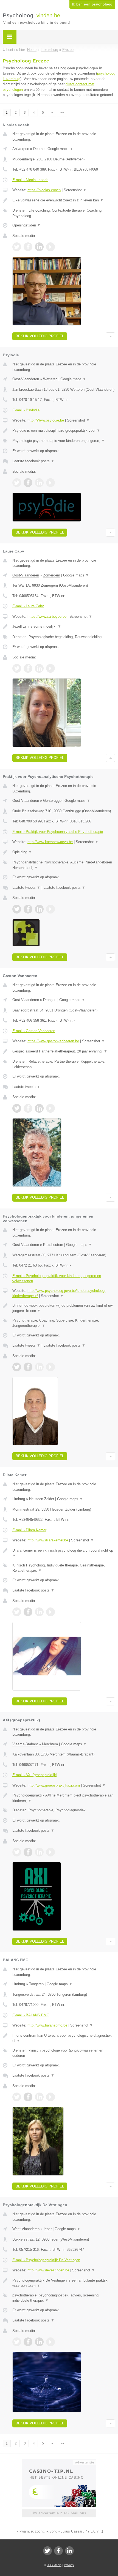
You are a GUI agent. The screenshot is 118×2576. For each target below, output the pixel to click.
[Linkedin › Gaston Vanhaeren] (39, 1108)
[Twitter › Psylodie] (17, 483)
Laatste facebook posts (33, 461)
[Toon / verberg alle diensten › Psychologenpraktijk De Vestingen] (64, 2298)
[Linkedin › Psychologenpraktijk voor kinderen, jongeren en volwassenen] (39, 1367)
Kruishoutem (53, 1245)
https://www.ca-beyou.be (47, 616)
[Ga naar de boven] (110, 336)
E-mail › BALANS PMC (31, 2015)
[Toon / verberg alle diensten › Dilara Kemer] (64, 1568)
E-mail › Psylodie (26, 410)
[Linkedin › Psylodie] (39, 483)
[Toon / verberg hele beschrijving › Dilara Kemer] (64, 1553)
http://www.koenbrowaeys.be (50, 842)
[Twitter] (47, 2551)
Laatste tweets (26, 888)
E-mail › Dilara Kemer (29, 1530)
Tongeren (36, 1984)
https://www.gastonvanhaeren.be (53, 1041)
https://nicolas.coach (44, 190)
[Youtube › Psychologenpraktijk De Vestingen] (50, 2342)
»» (62, 113)
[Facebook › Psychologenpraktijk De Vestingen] (28, 2342)
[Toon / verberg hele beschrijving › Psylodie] (64, 431)
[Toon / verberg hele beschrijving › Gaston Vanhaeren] (64, 1051)
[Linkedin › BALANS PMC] (39, 2097)
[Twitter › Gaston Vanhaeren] (17, 1108)
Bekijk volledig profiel (40, 336)
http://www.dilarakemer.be (48, 1540)
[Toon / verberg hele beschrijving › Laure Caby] (64, 627)
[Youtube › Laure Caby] (50, 668)
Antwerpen (21, 149)
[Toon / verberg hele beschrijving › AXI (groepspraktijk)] (64, 1798)
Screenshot (75, 190)
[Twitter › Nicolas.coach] (17, 247)
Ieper (48, 2229)
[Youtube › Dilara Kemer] (50, 1612)
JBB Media (54, 2565)
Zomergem (52, 575)
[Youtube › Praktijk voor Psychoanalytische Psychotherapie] (50, 909)
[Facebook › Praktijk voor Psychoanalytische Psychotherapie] (28, 909)
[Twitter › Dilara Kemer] (17, 1612)
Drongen (50, 1000)
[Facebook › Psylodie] (28, 483)
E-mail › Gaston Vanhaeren (34, 1031)
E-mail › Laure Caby (28, 606)
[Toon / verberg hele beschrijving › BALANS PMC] (64, 2038)
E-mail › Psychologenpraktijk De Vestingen (46, 2260)
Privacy (69, 2565)
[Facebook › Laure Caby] (28, 668)
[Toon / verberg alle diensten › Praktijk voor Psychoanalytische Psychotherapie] (64, 865)
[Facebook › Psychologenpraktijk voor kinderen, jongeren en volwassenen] (28, 1367)
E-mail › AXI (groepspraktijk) (35, 1775)
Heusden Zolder (42, 1499)
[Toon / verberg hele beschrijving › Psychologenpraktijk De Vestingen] (64, 2283)
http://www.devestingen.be (48, 2270)
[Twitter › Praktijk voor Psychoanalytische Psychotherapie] (17, 909)
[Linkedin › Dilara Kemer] (39, 1612)
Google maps (60, 149)
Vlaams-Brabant (25, 1744)
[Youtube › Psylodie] (50, 483)
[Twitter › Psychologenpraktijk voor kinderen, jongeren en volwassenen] (17, 1367)
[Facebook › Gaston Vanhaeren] (28, 1108)
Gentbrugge (52, 801)
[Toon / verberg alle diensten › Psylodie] (64, 441)
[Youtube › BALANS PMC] (50, 2097)
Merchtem (50, 1744)
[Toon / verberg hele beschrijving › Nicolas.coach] (64, 200)
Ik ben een (92, 4)
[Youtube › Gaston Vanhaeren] (50, 1108)
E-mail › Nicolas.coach (30, 180)
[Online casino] (59, 2462)
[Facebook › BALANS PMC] (28, 2097)
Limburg (19, 1499)
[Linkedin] (69, 2551)
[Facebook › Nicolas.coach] (28, 247)
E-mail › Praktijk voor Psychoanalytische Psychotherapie (58, 832)
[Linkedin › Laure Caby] (39, 668)
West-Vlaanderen (26, 2229)
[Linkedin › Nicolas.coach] (39, 247)
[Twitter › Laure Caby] (17, 668)
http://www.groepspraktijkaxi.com (54, 1785)
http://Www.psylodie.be (46, 420)
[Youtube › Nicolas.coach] (50, 247)
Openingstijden (26, 225)
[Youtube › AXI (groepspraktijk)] (50, 1852)
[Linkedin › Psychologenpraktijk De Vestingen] (39, 2342)
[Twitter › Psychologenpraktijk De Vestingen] (17, 2342)
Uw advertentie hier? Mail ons (59, 2513)
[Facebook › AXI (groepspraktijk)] (28, 1852)
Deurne (39, 149)
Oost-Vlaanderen (26, 379)
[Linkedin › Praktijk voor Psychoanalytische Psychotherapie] (39, 909)
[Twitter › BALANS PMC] (17, 2097)
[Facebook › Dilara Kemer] (28, 1612)
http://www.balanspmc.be (47, 2025)
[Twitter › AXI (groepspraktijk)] (17, 1852)
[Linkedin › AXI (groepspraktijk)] (39, 1852)
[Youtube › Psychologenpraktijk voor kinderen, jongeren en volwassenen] (50, 1367)
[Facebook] (58, 2551)
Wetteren (50, 379)
